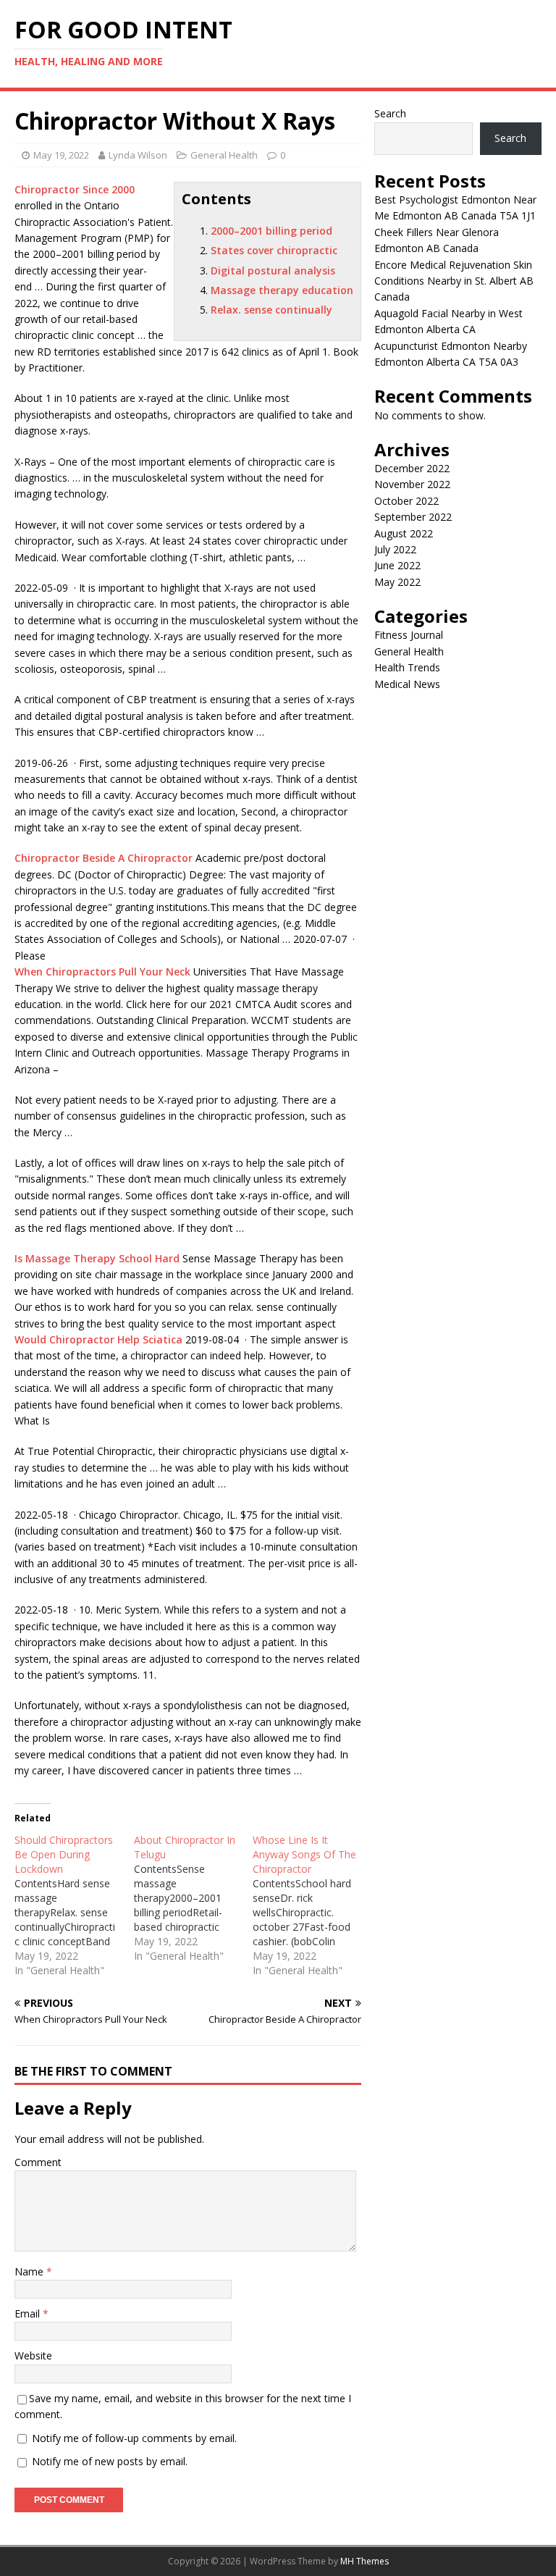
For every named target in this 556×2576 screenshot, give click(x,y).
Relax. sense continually (271, 310)
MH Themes (365, 2561)
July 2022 (395, 549)
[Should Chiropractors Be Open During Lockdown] (74, 1905)
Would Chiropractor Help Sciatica (98, 1339)
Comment (38, 2162)
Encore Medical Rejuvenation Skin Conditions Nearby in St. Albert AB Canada (454, 281)
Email (29, 2313)
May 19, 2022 (61, 155)
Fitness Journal (409, 635)
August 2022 (404, 533)
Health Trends (407, 667)
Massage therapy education (282, 290)
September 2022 (413, 517)
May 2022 (397, 582)
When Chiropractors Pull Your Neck (102, 972)
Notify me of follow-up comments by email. (134, 2438)
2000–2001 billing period (271, 231)
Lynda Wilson (138, 155)
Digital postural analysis (273, 270)
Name (30, 2271)
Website (33, 2355)
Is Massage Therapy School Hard (97, 1258)
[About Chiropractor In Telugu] (194, 1898)
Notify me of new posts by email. (110, 2461)
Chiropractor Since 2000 (75, 189)
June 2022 (397, 565)
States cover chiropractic (274, 250)
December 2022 (412, 468)
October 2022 (407, 501)
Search (390, 113)
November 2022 (412, 484)
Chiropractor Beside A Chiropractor (104, 858)
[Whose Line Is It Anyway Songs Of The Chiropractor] (312, 1905)
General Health (224, 155)
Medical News (407, 684)
